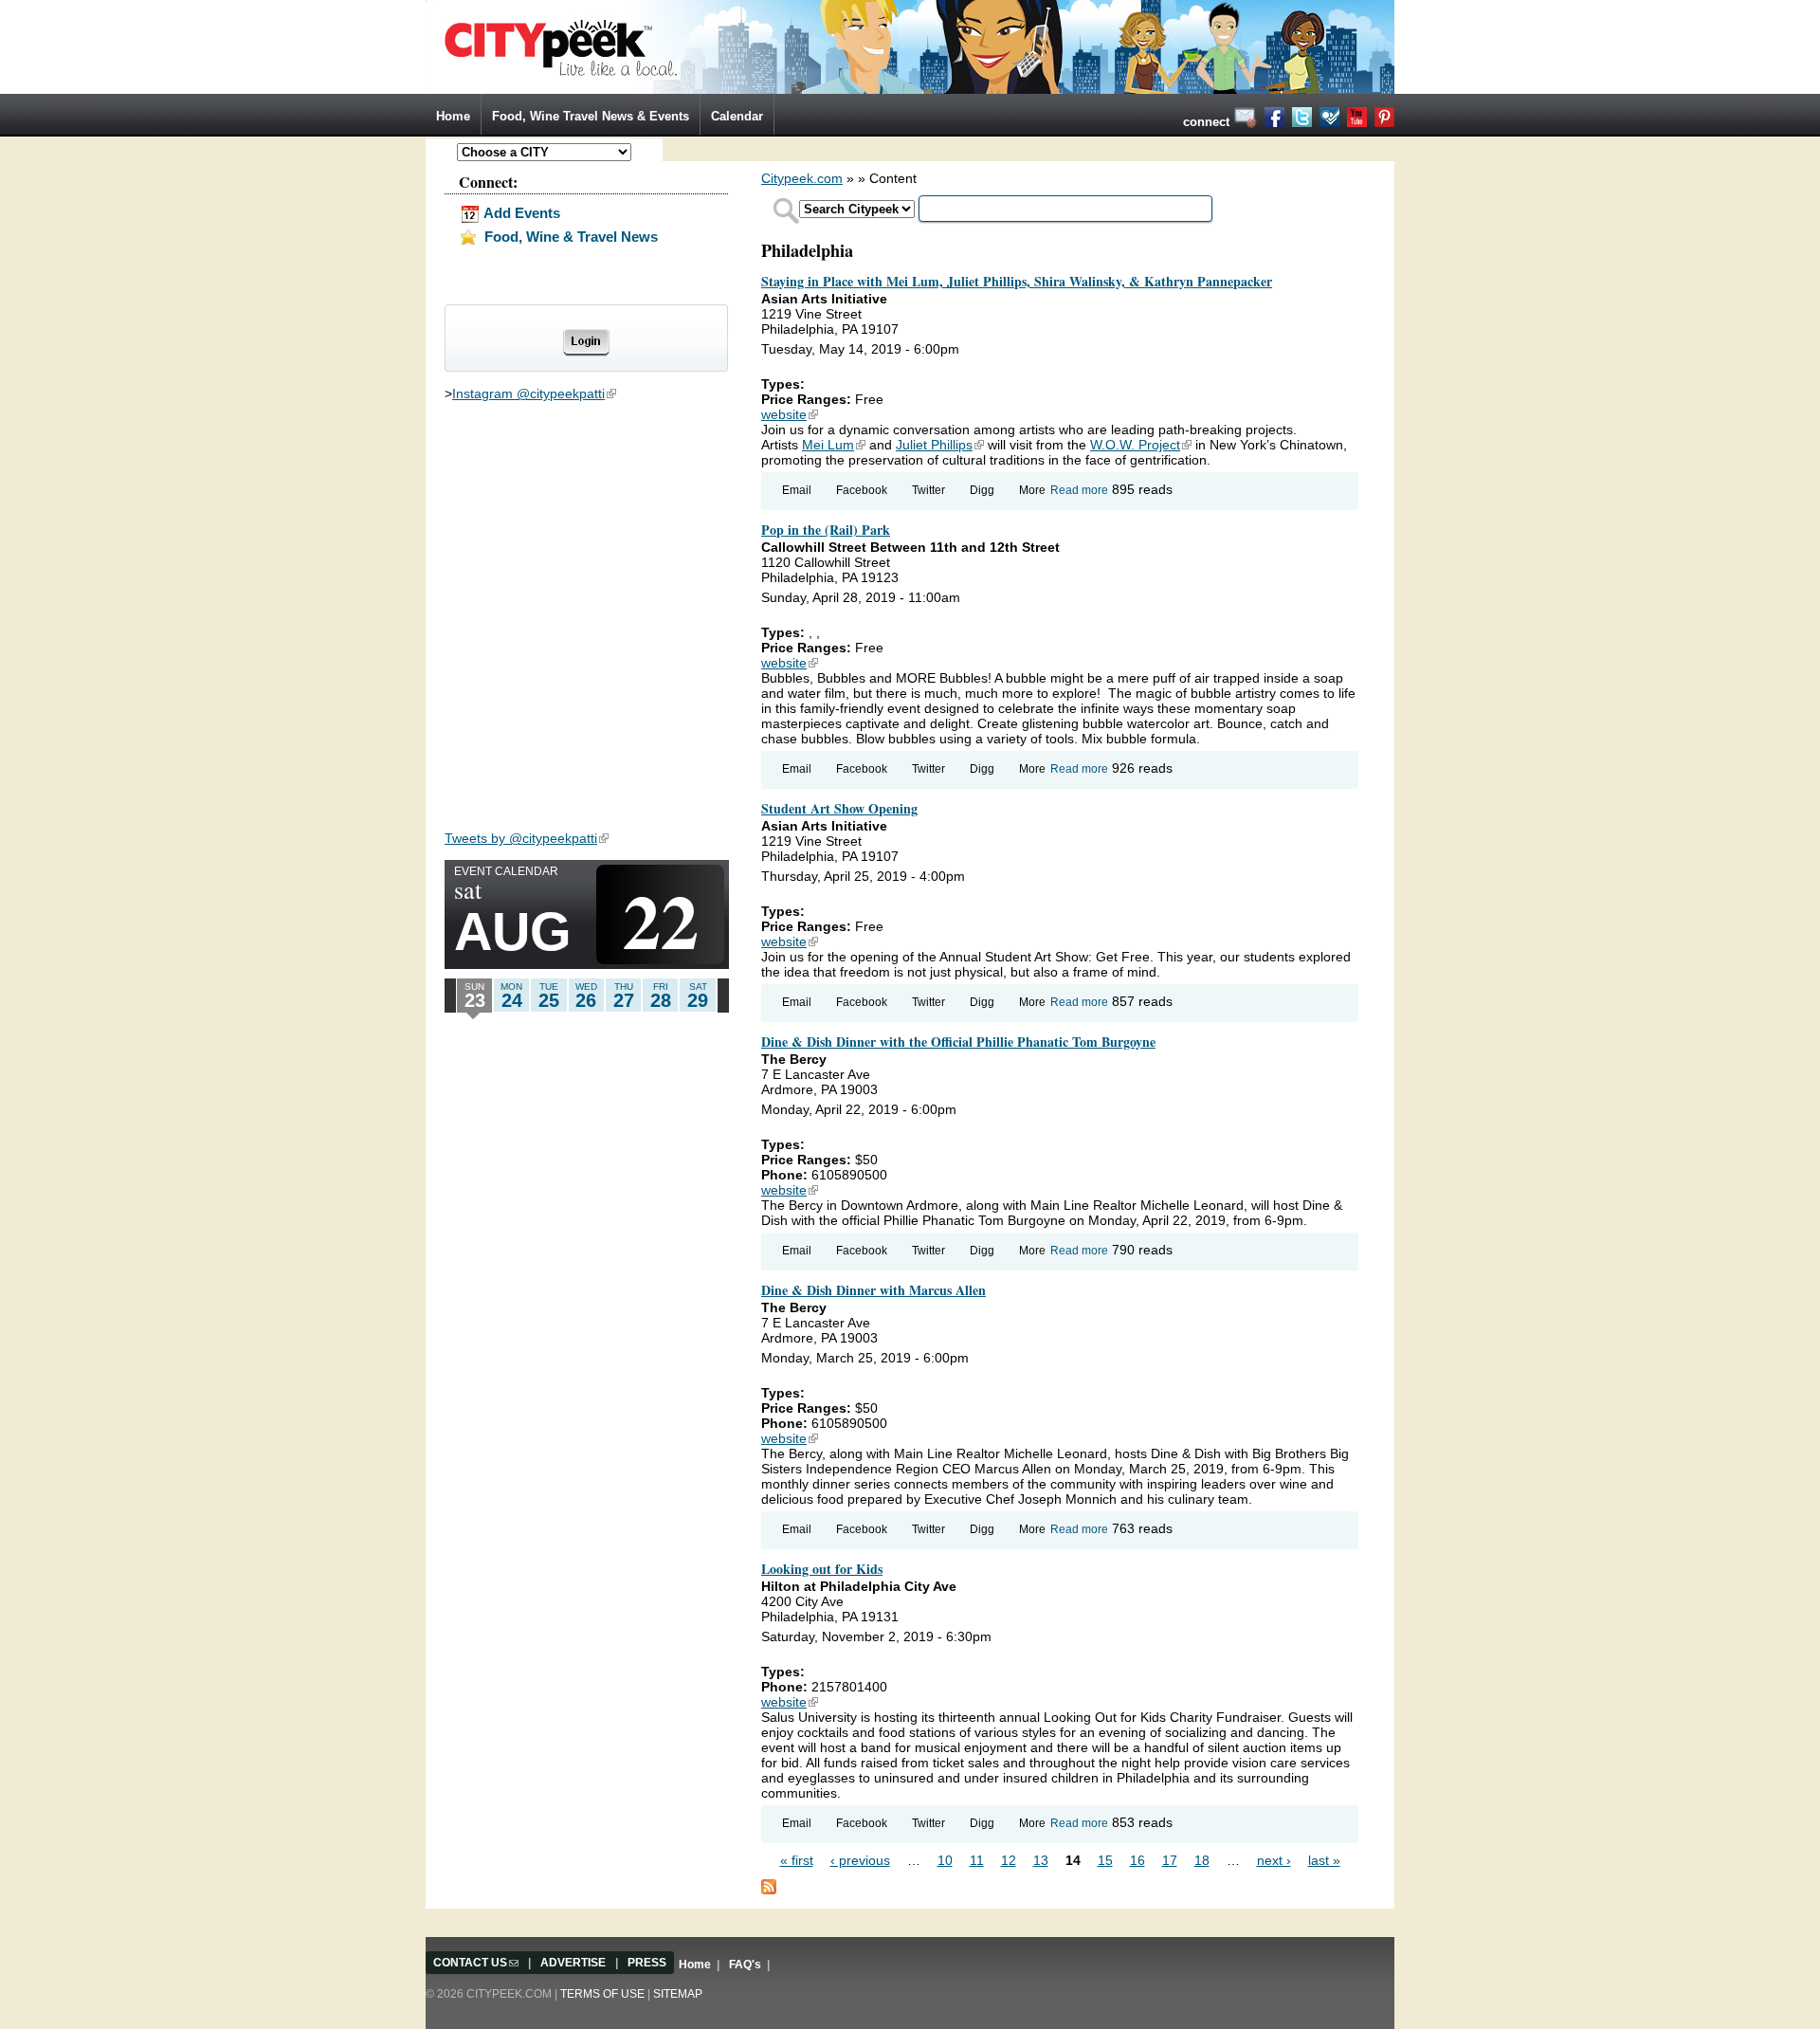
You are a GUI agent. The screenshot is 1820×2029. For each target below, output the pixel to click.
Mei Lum (834, 445)
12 (1009, 1860)
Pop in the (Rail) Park (826, 530)
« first (797, 1860)
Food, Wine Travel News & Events (591, 116)
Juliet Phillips (940, 445)
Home (453, 116)
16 (1137, 1860)
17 (1170, 1860)
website (790, 414)
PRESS (647, 1963)
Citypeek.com (802, 178)
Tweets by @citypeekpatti (527, 838)
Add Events (520, 213)
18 (1202, 1860)
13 (1041, 1860)
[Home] (910, 46)
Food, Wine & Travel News (569, 237)
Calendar (737, 116)
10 (945, 1860)
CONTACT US (476, 1963)
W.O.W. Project (1141, 445)
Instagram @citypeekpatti (534, 393)
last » (1324, 1860)
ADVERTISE (573, 1963)
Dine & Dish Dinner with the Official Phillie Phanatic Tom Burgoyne (958, 1042)
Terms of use (602, 1994)
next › (1274, 1860)
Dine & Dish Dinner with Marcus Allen (874, 1290)
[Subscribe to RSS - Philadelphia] (769, 1886)
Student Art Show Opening (839, 808)
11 (977, 1860)
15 (1105, 1860)
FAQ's (745, 1965)
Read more (1079, 490)
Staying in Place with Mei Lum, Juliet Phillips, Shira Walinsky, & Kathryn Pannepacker (1017, 281)
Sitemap (678, 1994)
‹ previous (860, 1860)
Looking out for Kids (822, 1569)
